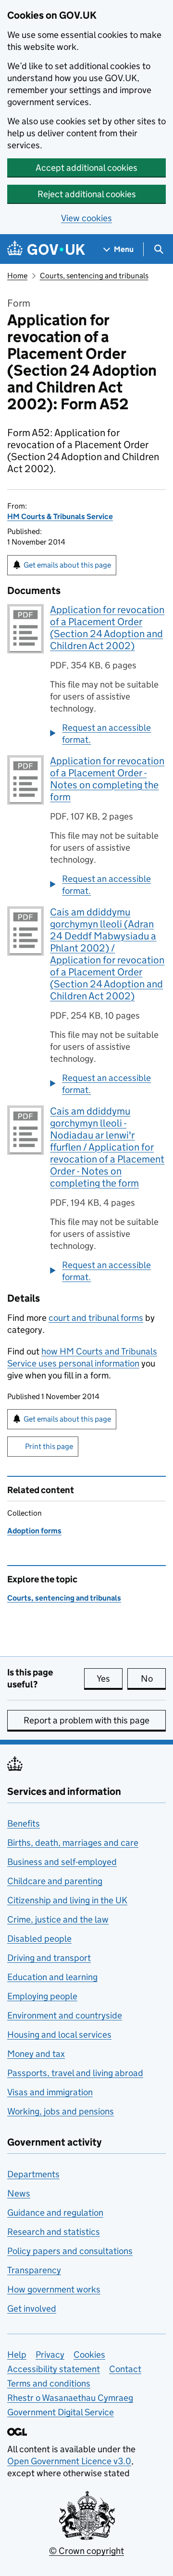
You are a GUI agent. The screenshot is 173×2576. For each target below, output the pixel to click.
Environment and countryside (65, 2015)
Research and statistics (54, 2232)
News (19, 2193)
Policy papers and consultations (70, 2251)
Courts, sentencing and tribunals (94, 276)
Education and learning (52, 1977)
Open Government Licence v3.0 (69, 2461)
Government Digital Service (61, 2412)
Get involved (32, 2309)
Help (17, 2355)
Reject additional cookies (87, 194)
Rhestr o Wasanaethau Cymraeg (70, 2398)
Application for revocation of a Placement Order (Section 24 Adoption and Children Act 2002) (107, 628)
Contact (125, 2369)
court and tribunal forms (96, 1318)
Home (17, 276)
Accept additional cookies (86, 168)
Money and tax (36, 2054)
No (153, 1679)
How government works (54, 2289)
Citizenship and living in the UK (67, 1900)
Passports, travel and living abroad (75, 2073)
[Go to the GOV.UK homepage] (46, 249)
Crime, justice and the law (58, 1919)
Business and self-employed (62, 1862)
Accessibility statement (54, 2369)
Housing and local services (59, 2035)
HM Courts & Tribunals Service (60, 516)
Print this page (49, 1446)
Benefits (24, 1823)
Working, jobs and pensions (61, 2111)
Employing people (42, 1996)
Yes (110, 1679)
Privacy (50, 2355)
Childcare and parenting (55, 1881)
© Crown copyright (86, 2551)
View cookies (86, 218)
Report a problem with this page (86, 1720)
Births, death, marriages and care (73, 1843)
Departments (33, 2174)
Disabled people (39, 1939)
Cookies (89, 2355)
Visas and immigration (50, 2092)
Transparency (34, 2270)
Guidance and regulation (55, 2213)
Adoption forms (34, 1531)
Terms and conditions (49, 2383)
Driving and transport (49, 1958)
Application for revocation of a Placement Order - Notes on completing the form (107, 779)
